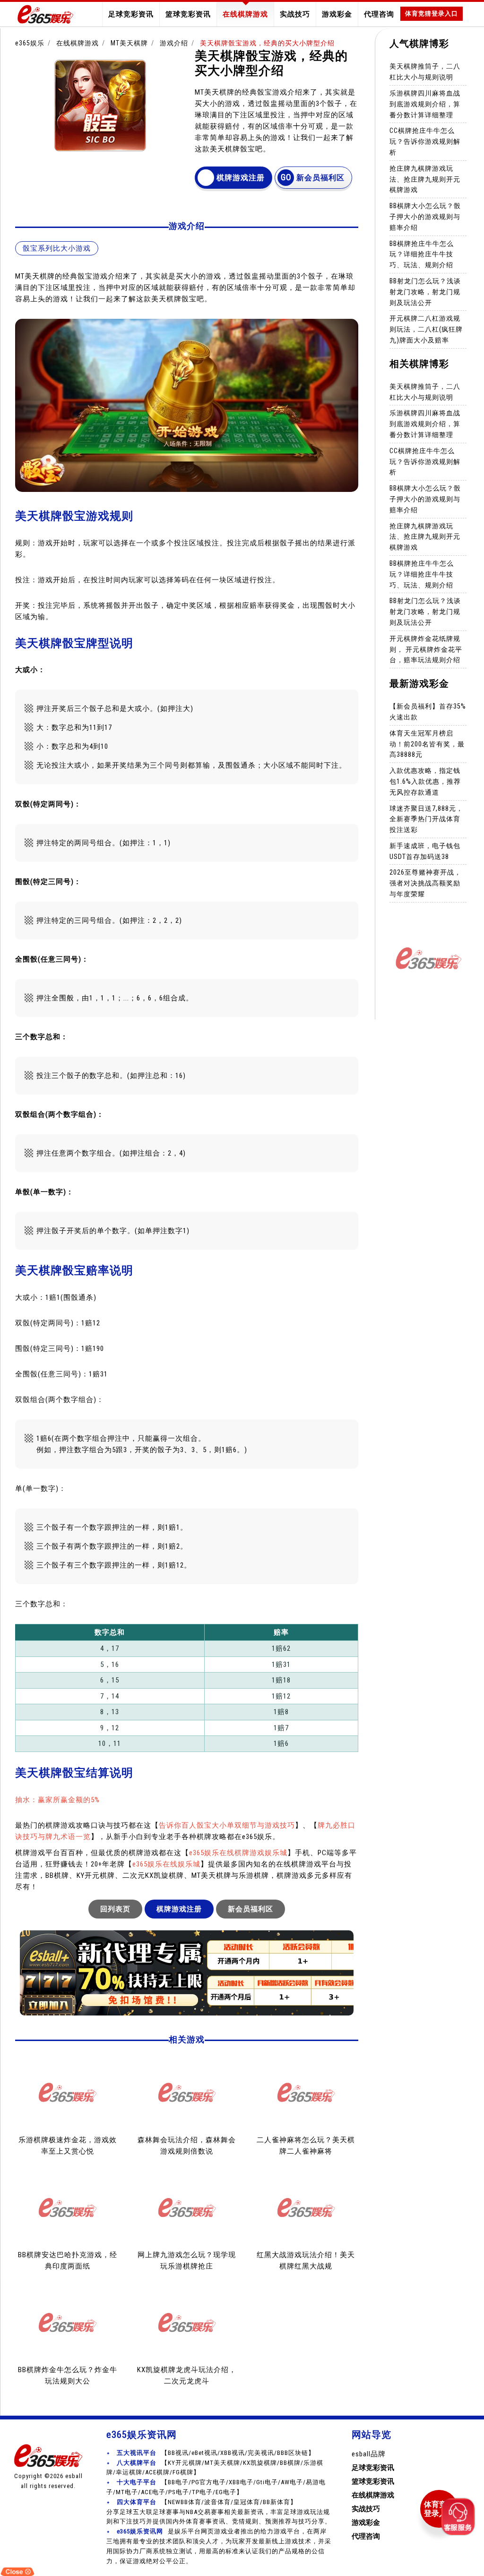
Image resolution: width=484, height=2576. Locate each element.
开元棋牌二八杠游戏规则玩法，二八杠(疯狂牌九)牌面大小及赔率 (426, 329)
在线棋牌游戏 (245, 14)
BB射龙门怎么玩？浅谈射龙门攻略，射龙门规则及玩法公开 (425, 292)
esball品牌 (369, 2454)
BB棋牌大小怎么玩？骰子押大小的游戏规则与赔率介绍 (425, 217)
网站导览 (372, 2435)
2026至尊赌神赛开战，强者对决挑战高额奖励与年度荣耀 (425, 883)
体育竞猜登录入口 (432, 13)
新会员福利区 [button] (320, 178)
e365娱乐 (30, 43)
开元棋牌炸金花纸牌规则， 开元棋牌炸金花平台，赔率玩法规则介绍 (426, 649)
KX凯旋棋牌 (260, 2463)
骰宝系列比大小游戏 (57, 248)
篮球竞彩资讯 (188, 14)
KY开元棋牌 (185, 2463)
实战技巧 (295, 14)
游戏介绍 (174, 43)
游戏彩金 (337, 14)
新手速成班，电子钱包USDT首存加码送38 (425, 851)
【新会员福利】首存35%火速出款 (428, 712)
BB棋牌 (290, 2463)
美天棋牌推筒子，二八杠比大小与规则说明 (425, 72)
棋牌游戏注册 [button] (241, 178)
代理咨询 (379, 14)
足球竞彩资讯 (131, 14)
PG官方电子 (209, 2482)
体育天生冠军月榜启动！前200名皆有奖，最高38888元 (427, 744)
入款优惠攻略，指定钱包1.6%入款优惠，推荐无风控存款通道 (425, 781)
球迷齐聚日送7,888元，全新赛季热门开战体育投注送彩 (426, 819)
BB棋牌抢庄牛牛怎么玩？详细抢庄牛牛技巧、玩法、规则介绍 (422, 254)
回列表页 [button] (115, 1909)
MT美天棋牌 (129, 43)
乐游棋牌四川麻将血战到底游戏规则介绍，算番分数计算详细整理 (425, 104)
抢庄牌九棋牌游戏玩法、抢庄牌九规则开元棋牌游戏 (425, 179)
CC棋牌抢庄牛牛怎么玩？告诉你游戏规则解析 (425, 141)
